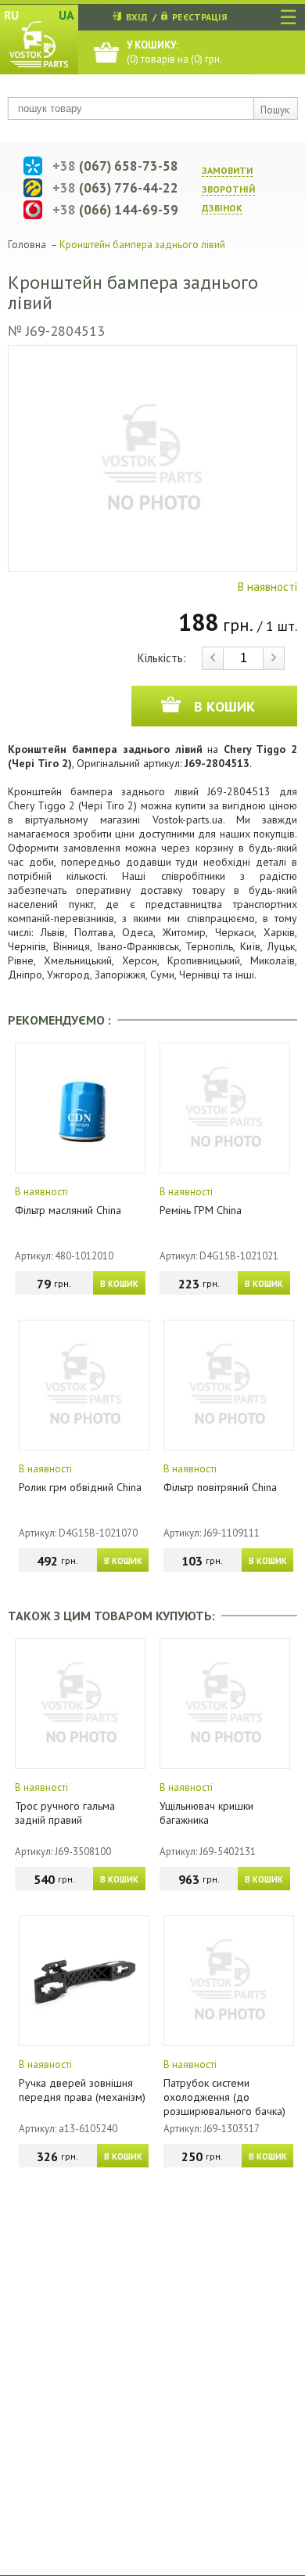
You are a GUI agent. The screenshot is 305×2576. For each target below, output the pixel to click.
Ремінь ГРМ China (201, 1210)
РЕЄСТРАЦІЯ (199, 17)
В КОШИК (119, 1284)
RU (11, 15)
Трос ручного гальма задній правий (65, 1813)
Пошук (275, 110)
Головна (27, 245)
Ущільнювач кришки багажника (206, 1813)
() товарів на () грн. (174, 52)
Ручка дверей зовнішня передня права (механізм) (82, 2090)
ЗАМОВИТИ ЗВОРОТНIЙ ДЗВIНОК (228, 189)
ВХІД (137, 17)
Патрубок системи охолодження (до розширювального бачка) (224, 2097)
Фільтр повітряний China (220, 1487)
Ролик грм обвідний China (80, 1487)
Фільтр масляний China (68, 1210)
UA (66, 15)
